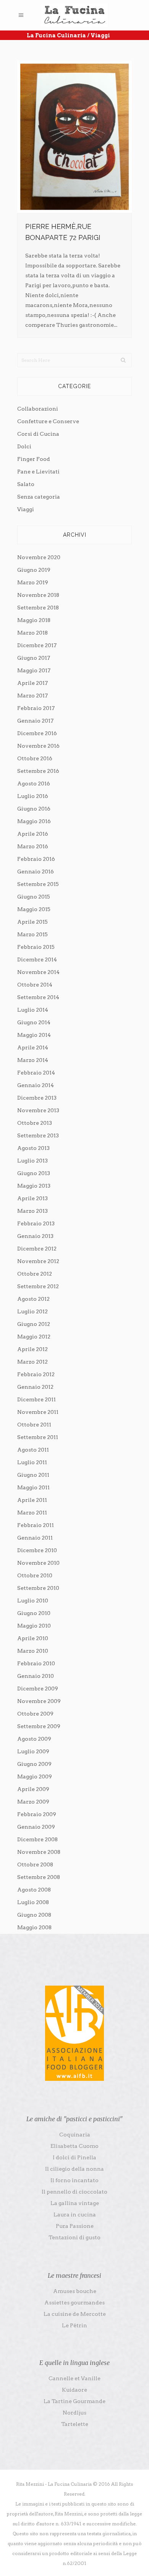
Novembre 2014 (38, 972)
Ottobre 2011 (34, 1425)
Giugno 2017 (34, 658)
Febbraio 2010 (36, 1663)
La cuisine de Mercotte (75, 2314)
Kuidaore (74, 2390)
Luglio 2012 (32, 1311)
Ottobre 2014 (35, 985)
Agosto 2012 (33, 1299)
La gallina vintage (75, 2203)
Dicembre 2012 (37, 1249)
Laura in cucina (75, 2215)
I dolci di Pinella (74, 2157)
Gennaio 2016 (36, 871)
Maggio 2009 (35, 1776)
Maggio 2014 (34, 1035)
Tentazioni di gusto (74, 2237)
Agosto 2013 (33, 1148)
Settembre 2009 (39, 1726)
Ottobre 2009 (35, 1714)
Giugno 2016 (34, 809)
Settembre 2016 (38, 771)
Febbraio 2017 (36, 708)
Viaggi (26, 509)
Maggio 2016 (34, 821)
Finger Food (34, 459)
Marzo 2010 (33, 1651)
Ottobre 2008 (35, 1864)
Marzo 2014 (33, 1060)
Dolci (24, 446)
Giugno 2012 (34, 1324)
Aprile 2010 (33, 1638)
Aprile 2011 (32, 1500)
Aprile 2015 (32, 922)
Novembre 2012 (38, 1261)
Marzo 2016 (33, 846)
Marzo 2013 (32, 1211)
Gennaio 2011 (35, 1538)
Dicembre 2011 (36, 1399)
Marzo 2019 (33, 582)
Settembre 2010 (38, 1588)
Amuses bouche (75, 2291)
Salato (26, 484)
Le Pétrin (74, 2325)
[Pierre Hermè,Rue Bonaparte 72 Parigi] (74, 137)
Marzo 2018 (32, 633)
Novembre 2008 (39, 1852)
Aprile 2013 (32, 1198)
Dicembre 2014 (37, 959)
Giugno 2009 (34, 1764)
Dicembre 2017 (37, 645)
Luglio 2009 (33, 1751)
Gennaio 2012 (35, 1387)
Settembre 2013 (38, 1135)
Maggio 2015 (34, 909)
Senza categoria (39, 497)
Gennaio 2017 (35, 721)
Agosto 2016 (34, 784)
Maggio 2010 (34, 1626)
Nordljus (74, 2413)
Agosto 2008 (34, 1890)
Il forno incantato (74, 2180)
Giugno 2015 (34, 897)
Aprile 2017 (32, 683)
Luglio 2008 (33, 1902)
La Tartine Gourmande (74, 2401)
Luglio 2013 (32, 1161)
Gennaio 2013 (35, 1236)
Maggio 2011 (33, 1487)
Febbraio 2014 (36, 1073)
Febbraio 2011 (36, 1525)
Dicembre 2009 (38, 1689)
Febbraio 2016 (36, 859)
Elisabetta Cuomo (74, 2146)
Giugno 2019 (34, 570)
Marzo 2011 (32, 1513)
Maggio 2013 (34, 1186)
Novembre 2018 (38, 595)
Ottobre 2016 (35, 758)
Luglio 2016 (33, 796)
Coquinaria (75, 2135)
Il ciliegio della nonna (74, 2169)
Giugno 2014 (34, 1022)
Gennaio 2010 (36, 1676)
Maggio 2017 (34, 670)
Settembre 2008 (39, 1877)
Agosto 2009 (34, 1739)
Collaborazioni (38, 409)
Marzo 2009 (33, 1802)
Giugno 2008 (34, 1915)
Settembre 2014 (38, 997)
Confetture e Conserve (48, 421)
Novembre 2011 (38, 1412)
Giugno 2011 (33, 1475)
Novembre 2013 (38, 1110)
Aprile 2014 (33, 1047)
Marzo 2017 (32, 696)
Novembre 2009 (39, 1701)
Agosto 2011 (33, 1450)
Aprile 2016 (33, 834)
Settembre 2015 (38, 884)
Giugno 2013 (34, 1173)
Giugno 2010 (34, 1613)
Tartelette (75, 2424)
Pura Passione (75, 2226)
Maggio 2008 (34, 1927)
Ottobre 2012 (35, 1274)
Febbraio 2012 (36, 1374)
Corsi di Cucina (38, 434)
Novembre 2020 (39, 557)
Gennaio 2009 (36, 1827)
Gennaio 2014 (36, 1085)
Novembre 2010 (38, 1563)
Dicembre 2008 (37, 1839)
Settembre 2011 (38, 1437)
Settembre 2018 (38, 608)
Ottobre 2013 (35, 1123)
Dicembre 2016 (37, 733)
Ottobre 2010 (35, 1575)
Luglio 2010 (33, 1601)
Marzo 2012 (32, 1362)
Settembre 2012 (38, 1286)
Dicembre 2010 (37, 1550)
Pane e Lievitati (38, 472)
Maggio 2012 (34, 1337)
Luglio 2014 (33, 1010)
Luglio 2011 (32, 1462)
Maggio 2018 (34, 620)
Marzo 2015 (32, 934)
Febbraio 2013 (36, 1223)
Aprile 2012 (32, 1349)
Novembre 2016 (38, 746)
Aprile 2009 (33, 1789)
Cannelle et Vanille (74, 2378)
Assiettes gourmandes (74, 2303)
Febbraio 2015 (36, 947)
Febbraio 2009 (37, 1814)
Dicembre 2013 (37, 1098)
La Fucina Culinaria (56, 35)
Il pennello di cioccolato (74, 2192)
